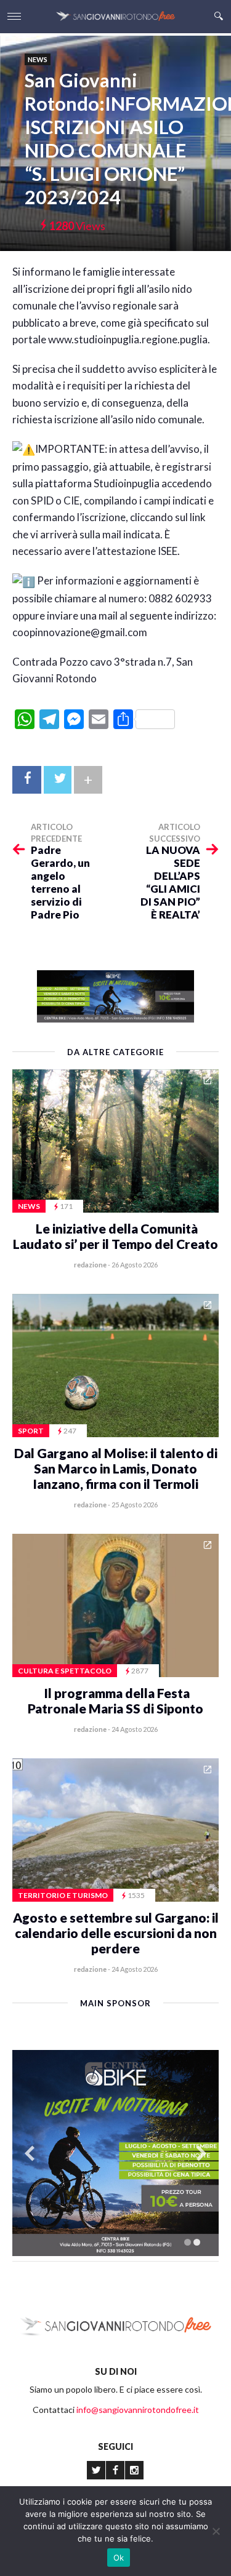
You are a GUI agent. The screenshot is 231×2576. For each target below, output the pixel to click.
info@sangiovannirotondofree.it (138, 2410)
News (38, 59)
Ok (119, 2558)
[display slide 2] (197, 2242)
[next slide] (201, 2154)
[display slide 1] (188, 2242)
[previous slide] (30, 2154)
